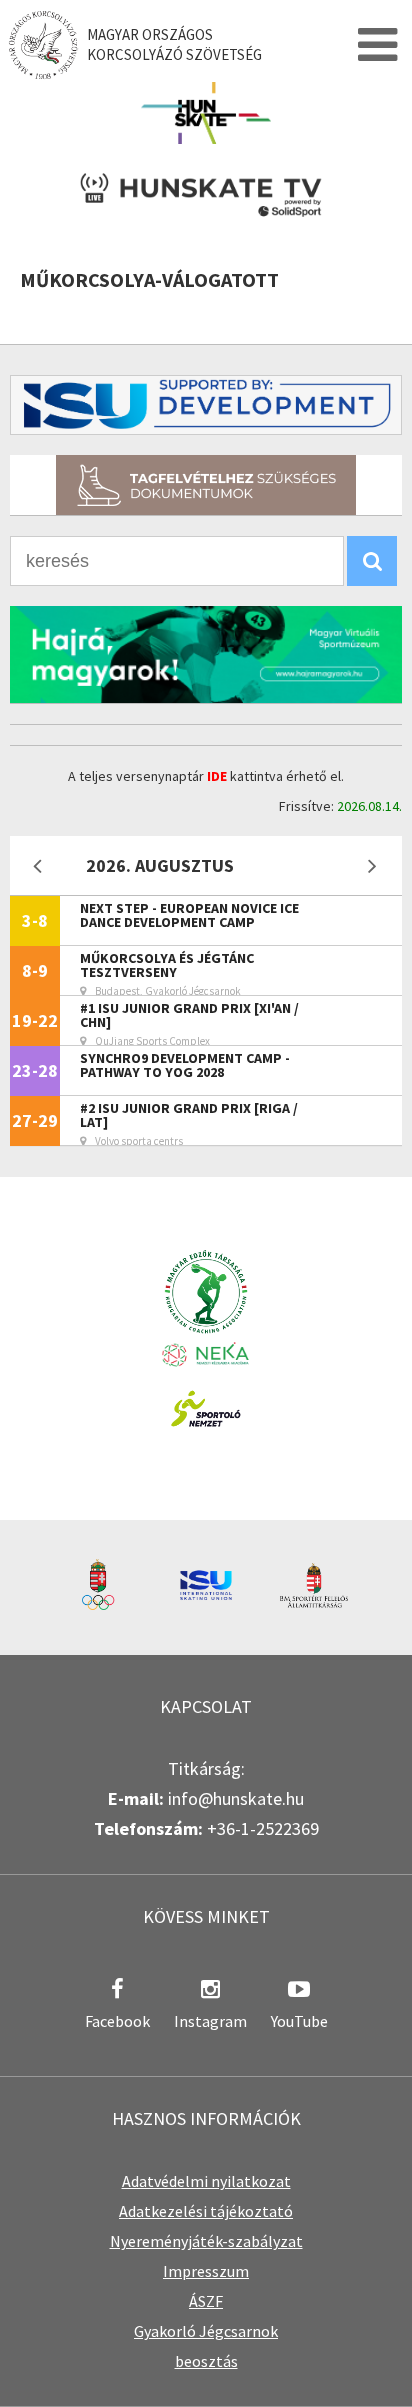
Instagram (210, 2021)
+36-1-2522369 (263, 1828)
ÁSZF (206, 2301)
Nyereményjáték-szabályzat (206, 2241)
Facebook (117, 2021)
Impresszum (206, 2271)
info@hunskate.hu (236, 1798)
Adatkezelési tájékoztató (206, 2211)
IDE (217, 776)
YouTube (299, 2021)
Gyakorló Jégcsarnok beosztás (206, 2346)
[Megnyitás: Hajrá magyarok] (206, 654)
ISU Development (206, 405)
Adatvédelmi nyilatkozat (206, 2181)
